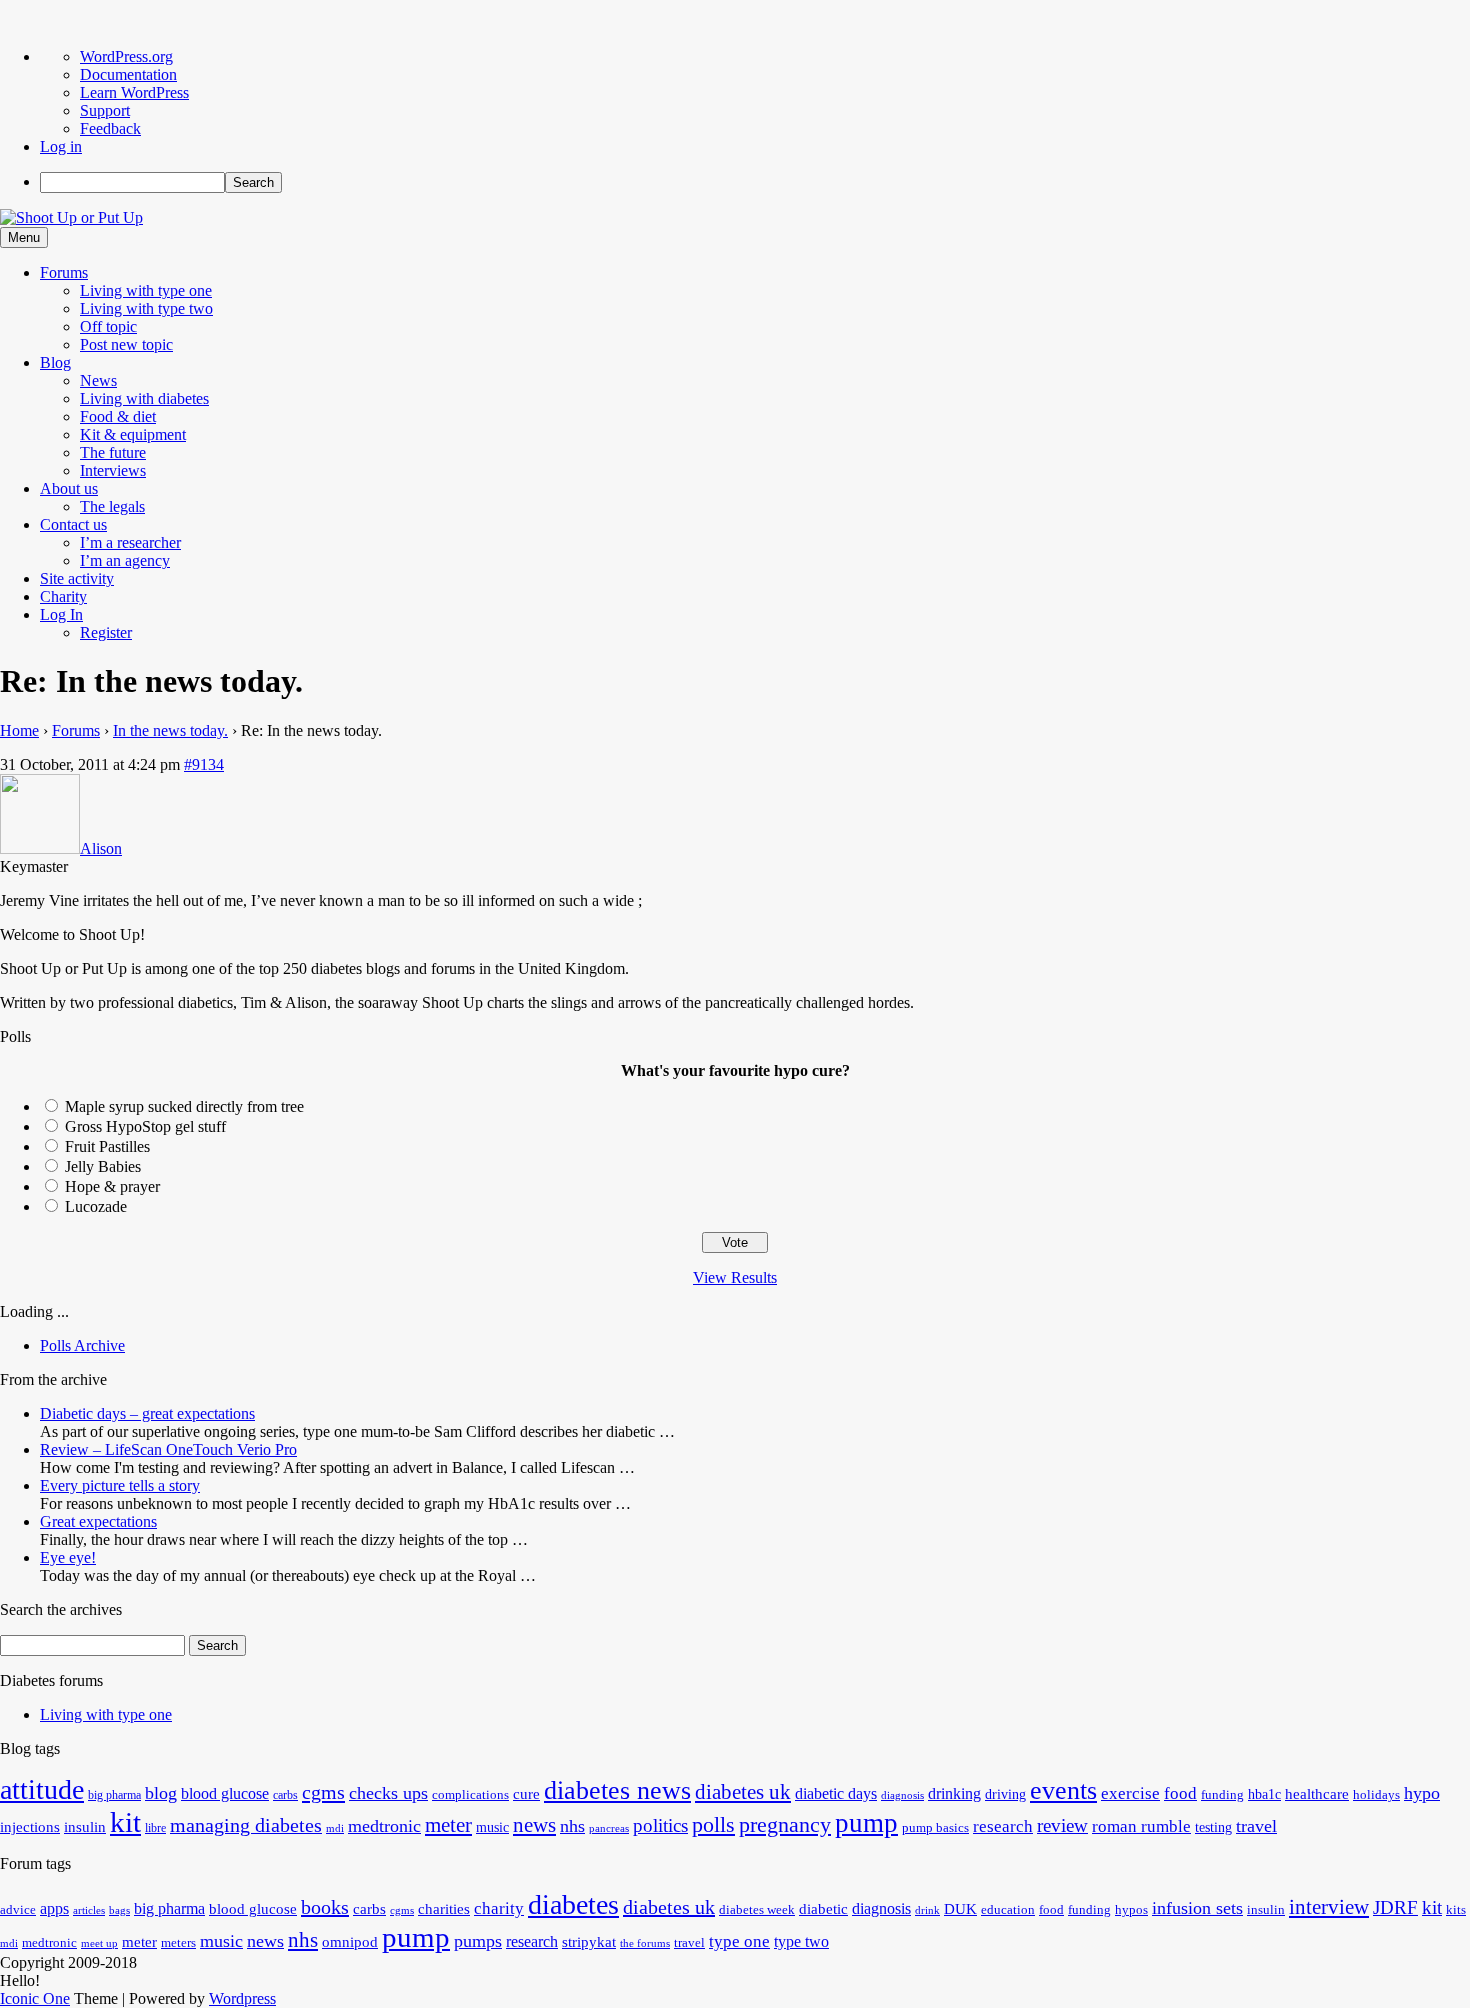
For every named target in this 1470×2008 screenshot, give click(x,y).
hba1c (1264, 1794)
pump (866, 1823)
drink (927, 1910)
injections (30, 1826)
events (1063, 1790)
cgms (323, 1792)
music (492, 1827)
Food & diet (118, 416)
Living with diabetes (144, 398)
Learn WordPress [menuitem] (134, 92)
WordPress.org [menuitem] (126, 56)
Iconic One (35, 1998)
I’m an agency (125, 560)
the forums (645, 1943)
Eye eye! (68, 1557)
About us (69, 488)
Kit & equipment (133, 434)
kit (125, 1822)
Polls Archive (82, 1345)
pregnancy (785, 1824)
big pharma (114, 1795)
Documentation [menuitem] (128, 74)
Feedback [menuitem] (110, 128)
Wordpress (242, 1998)
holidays (1376, 1795)
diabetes (573, 1904)
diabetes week (757, 1910)
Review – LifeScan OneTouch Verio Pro (168, 1449)
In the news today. (170, 730)
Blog (55, 362)
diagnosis (902, 1795)
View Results (735, 1277)
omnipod (350, 1942)
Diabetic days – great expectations (147, 1413)
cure (526, 1794)
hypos (1131, 1910)
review (1062, 1825)
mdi (335, 1828)
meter (448, 1825)
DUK (960, 1909)
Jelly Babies (103, 1166)
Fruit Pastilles (107, 1146)
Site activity (77, 578)
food (1180, 1793)
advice (18, 1910)
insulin (85, 1826)
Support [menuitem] (105, 110)
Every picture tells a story (120, 1485)
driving (1005, 1794)
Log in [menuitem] (61, 146)
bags (119, 1910)
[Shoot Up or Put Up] (71, 217)
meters (178, 1943)
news (534, 1825)
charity (499, 1908)
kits (1456, 1910)
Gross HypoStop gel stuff (145, 1126)
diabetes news (617, 1790)
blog (161, 1793)
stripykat (589, 1942)
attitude (42, 1789)
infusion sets (1197, 1908)
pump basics (935, 1828)
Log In (61, 614)
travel (1256, 1826)
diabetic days (836, 1794)
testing (1213, 1827)
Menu (24, 237)
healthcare (1317, 1793)
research (1003, 1826)
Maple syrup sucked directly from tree (184, 1106)
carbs (285, 1795)
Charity (63, 596)
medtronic (384, 1826)
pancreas (609, 1828)
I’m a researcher (130, 542)
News (98, 380)
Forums (64, 272)
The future (113, 452)
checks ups (388, 1793)
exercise (1130, 1793)
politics (660, 1825)
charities (444, 1909)
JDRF (1395, 1907)
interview (1329, 1907)
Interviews (113, 470)
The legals (112, 506)
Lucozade (96, 1206)
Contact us (73, 524)
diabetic (823, 1909)
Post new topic (126, 344)
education (1008, 1910)
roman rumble (1141, 1826)
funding (1222, 1795)
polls (713, 1824)
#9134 (204, 764)
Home (19, 730)
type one (739, 1941)
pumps (478, 1941)
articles (89, 1910)
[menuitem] (755, 182)
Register (106, 632)
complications (470, 1795)
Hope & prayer (112, 1186)
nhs (572, 1826)
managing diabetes (246, 1825)
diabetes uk (743, 1792)
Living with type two (146, 308)
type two (801, 1941)
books (325, 1907)
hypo (1422, 1793)
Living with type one (146, 290)
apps (54, 1908)
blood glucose (225, 1794)
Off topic (108, 326)
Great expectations (98, 1521)
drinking (954, 1794)
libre (155, 1828)
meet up (99, 1943)
